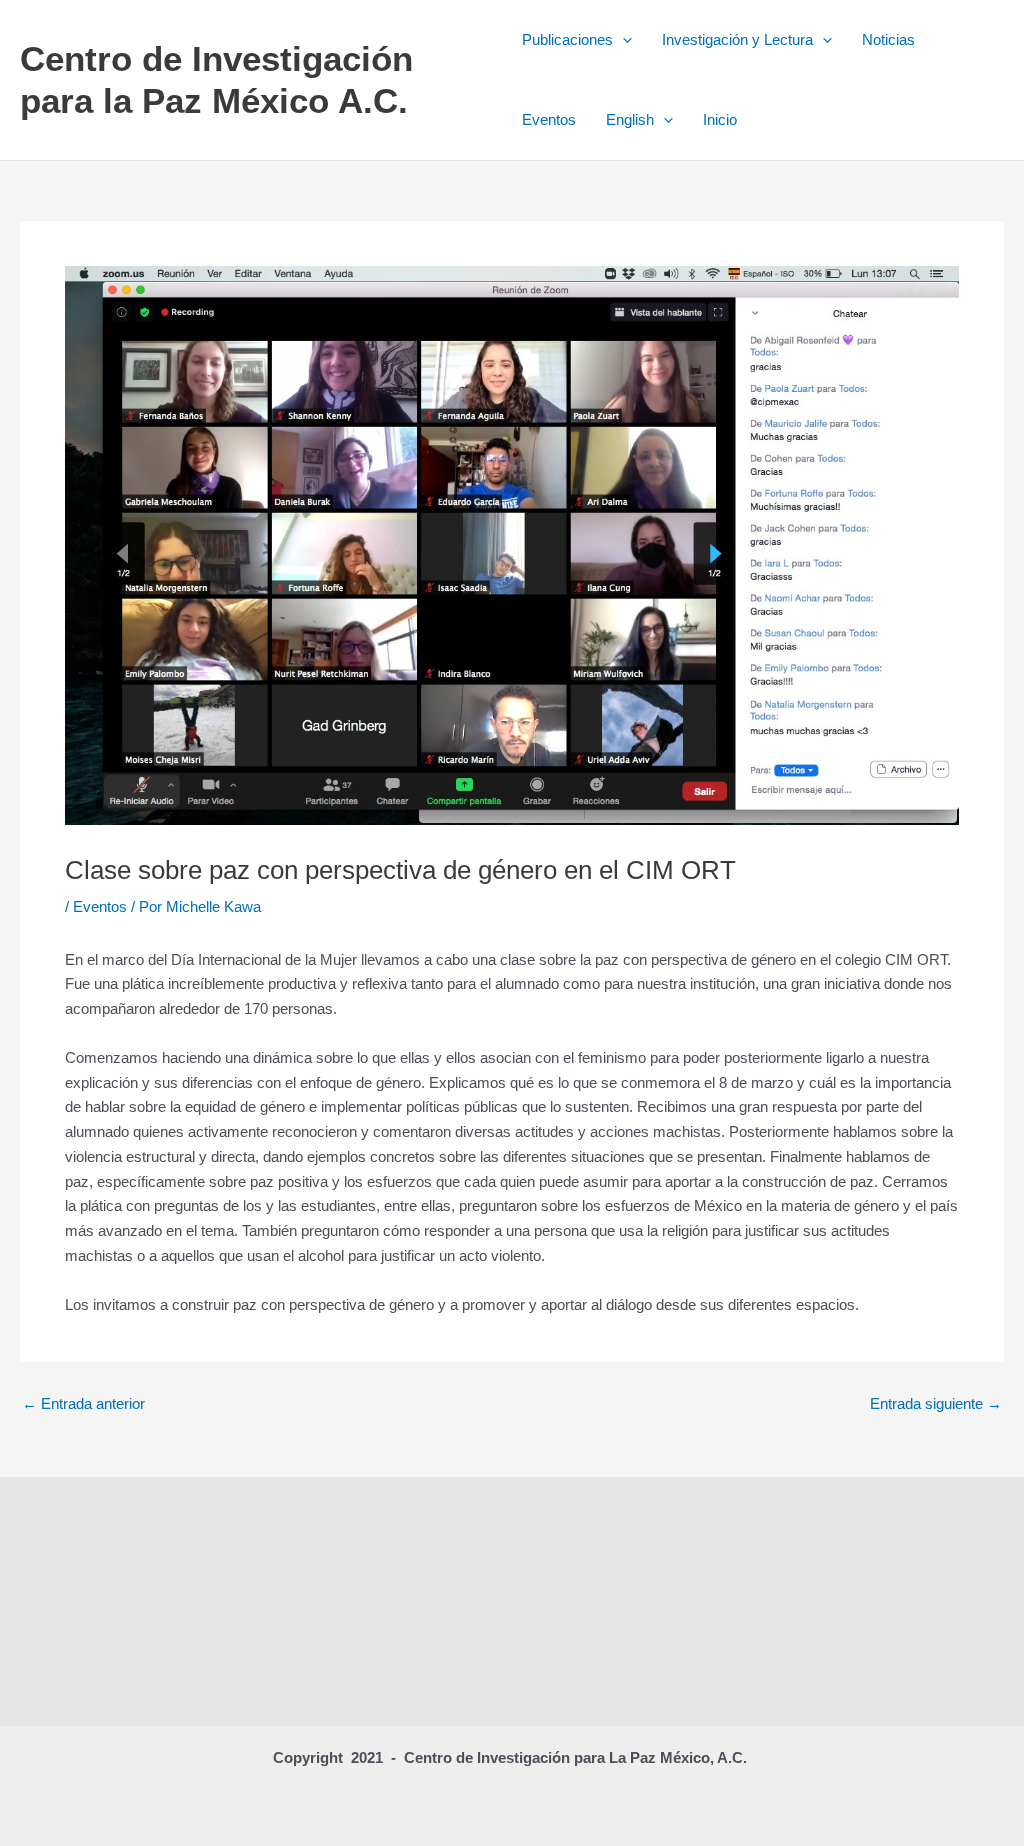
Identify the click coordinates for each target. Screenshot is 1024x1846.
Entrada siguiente (936, 1403)
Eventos (549, 119)
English (630, 119)
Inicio (720, 119)
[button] (622, 40)
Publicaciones (567, 39)
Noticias (888, 39)
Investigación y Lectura (737, 39)
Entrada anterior (83, 1403)
